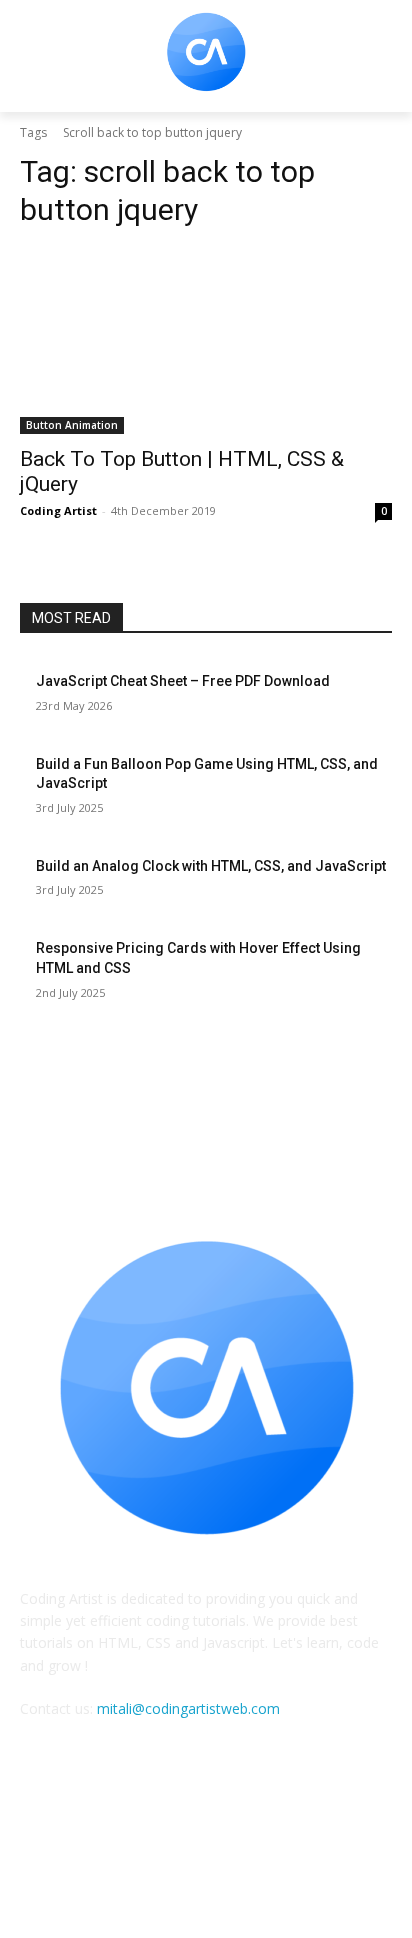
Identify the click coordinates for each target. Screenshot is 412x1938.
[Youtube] (255, 1849)
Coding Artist (58, 510)
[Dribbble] (156, 1849)
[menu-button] (34, 57)
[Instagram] (205, 1849)
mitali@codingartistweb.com (188, 1708)
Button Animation (72, 425)
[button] (382, 56)
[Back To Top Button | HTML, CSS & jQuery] (206, 341)
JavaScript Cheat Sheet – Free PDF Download (183, 681)
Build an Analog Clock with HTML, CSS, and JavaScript (211, 866)
